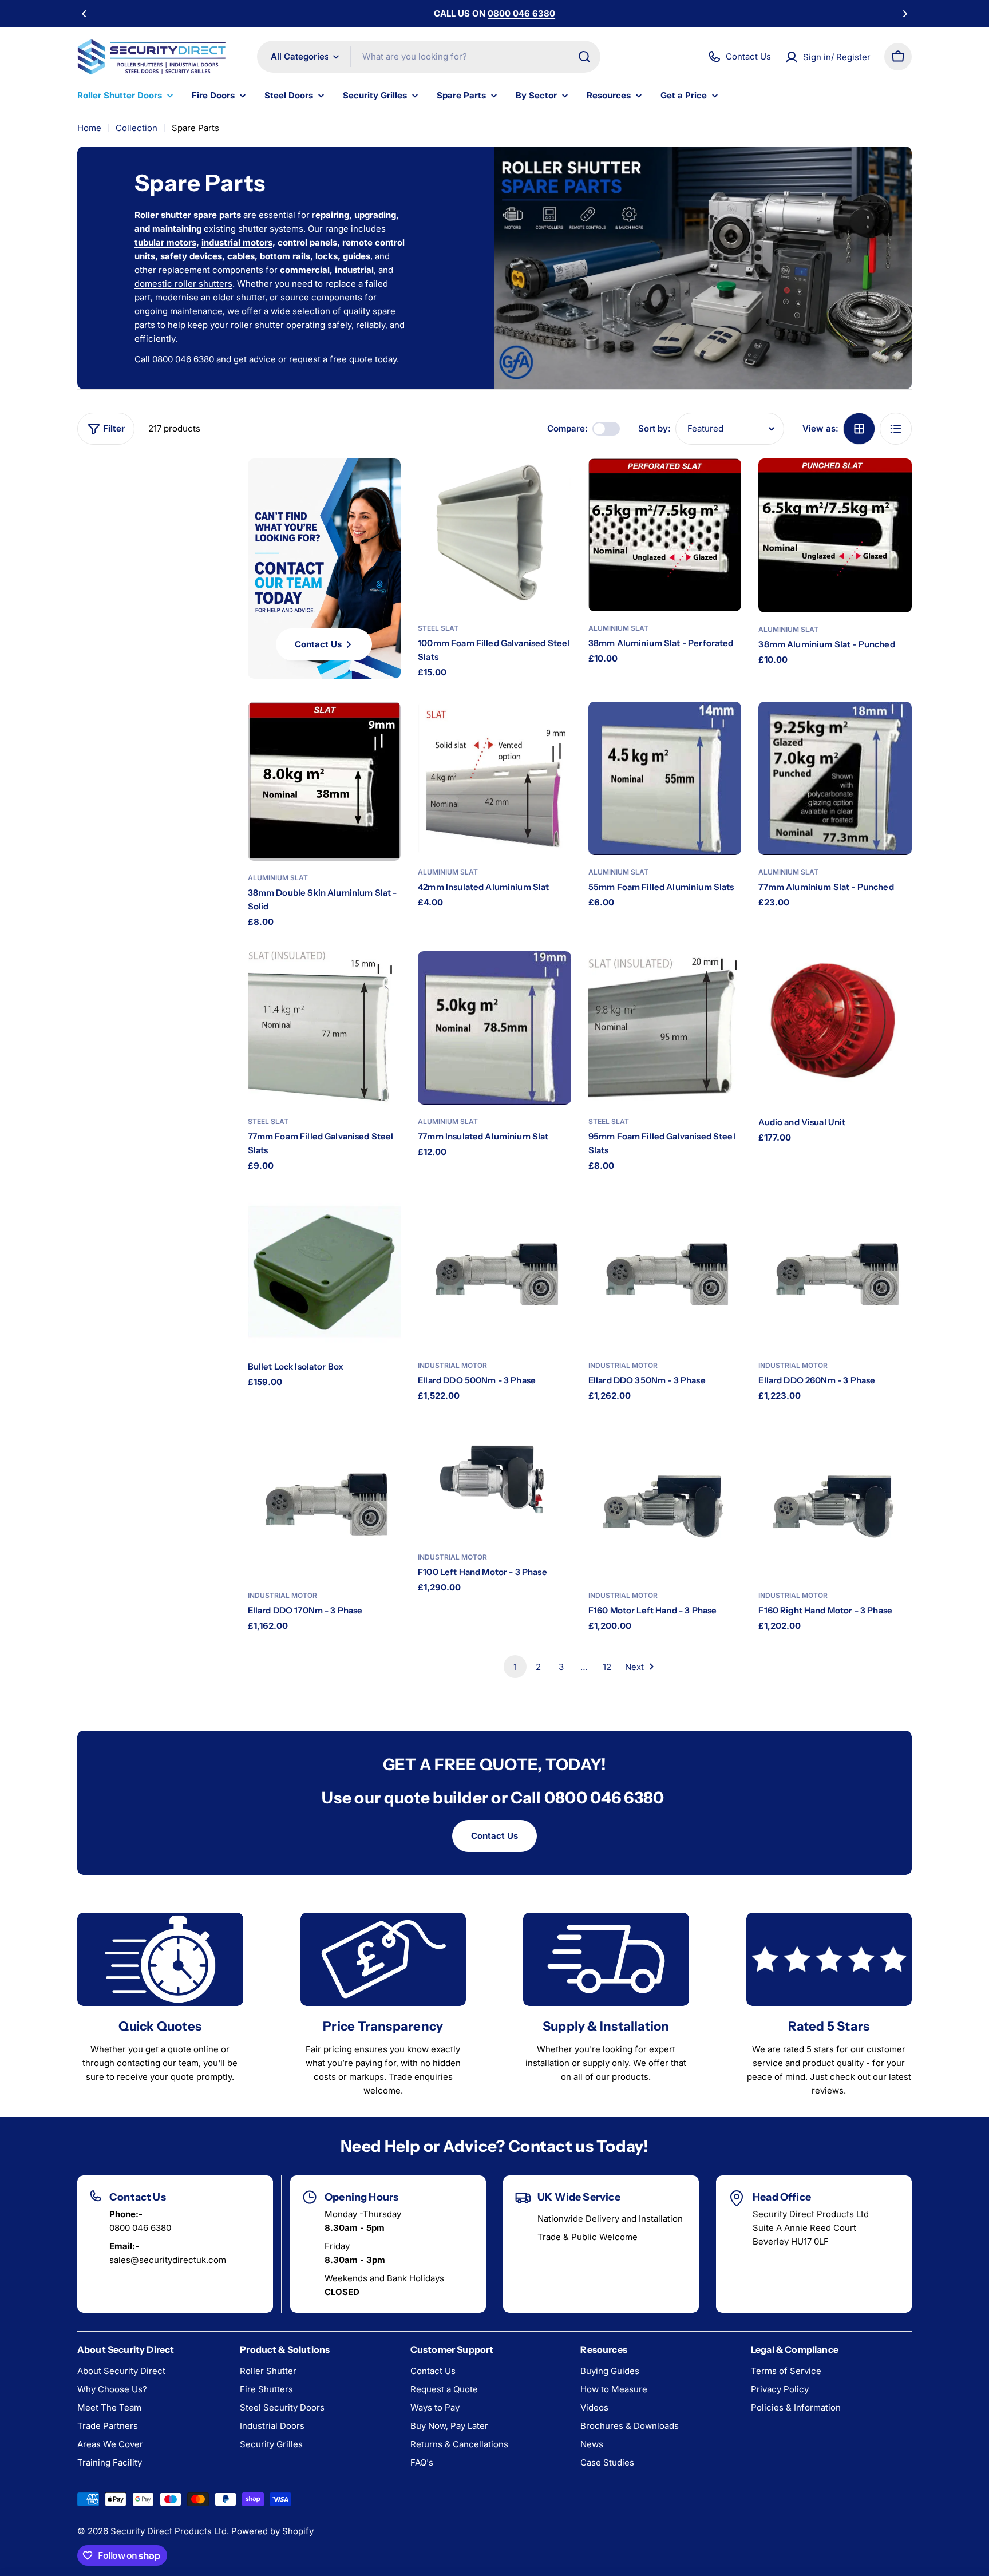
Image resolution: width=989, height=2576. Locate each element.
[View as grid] (859, 429)
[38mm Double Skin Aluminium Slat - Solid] (325, 781)
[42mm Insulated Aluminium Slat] (494, 778)
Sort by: (654, 428)
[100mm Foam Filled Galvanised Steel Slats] (494, 535)
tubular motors (165, 242)
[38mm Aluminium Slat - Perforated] (665, 535)
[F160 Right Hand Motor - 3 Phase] (835, 1502)
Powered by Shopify (272, 2531)
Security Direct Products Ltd (169, 2531)
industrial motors (237, 242)
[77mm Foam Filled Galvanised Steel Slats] (325, 1028)
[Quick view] (552, 486)
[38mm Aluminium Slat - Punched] (835, 535)
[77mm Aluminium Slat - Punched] (835, 778)
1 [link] (515, 1667)
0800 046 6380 (140, 2228)
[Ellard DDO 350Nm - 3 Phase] (665, 1272)
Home (89, 128)
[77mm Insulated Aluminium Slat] (494, 1028)
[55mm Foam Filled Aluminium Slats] (665, 778)
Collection (137, 128)
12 (607, 1667)
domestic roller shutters (183, 284)
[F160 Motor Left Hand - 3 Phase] (665, 1502)
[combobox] (429, 57)
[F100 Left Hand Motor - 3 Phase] (494, 1483)
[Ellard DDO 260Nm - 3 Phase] (835, 1272)
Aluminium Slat (618, 628)
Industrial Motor (452, 1365)
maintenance (196, 311)
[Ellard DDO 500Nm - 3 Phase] (494, 1272)
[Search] (584, 57)
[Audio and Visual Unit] (835, 1028)
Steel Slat (438, 628)
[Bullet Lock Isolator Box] (325, 1272)
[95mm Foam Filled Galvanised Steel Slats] (665, 1028)
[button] (84, 14)
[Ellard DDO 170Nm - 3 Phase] (325, 1502)
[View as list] (896, 429)
